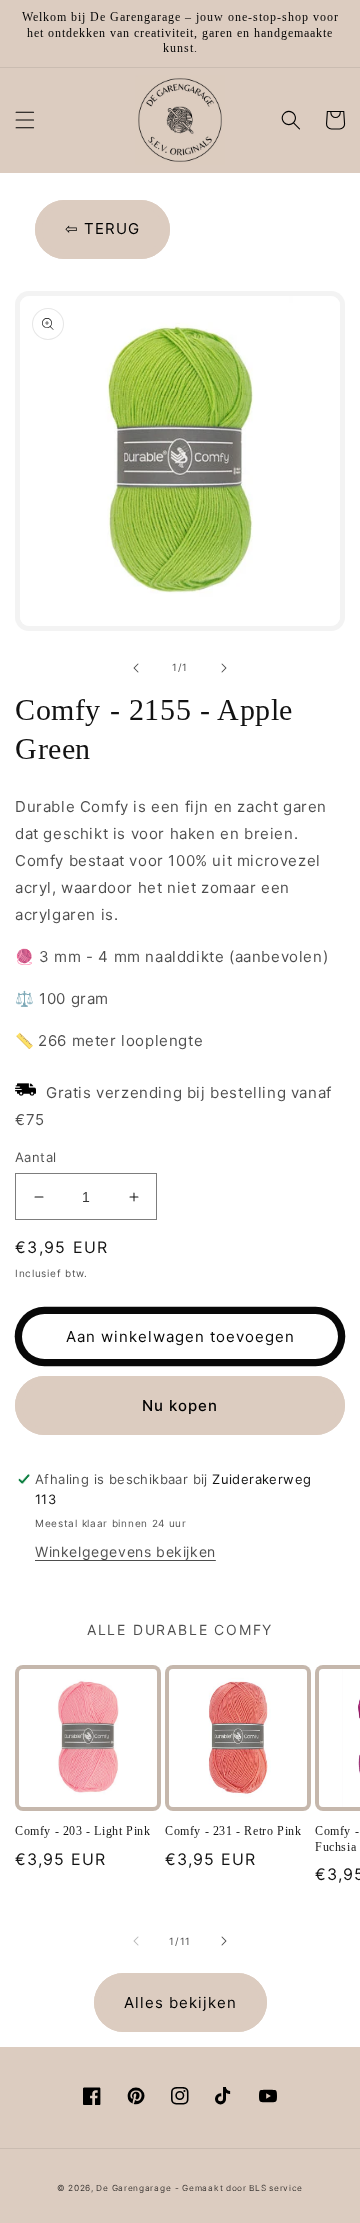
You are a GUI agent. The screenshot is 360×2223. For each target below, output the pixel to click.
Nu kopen (180, 1405)
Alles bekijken (180, 2002)
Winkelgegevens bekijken (125, 1551)
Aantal (35, 1157)
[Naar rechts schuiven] (224, 668)
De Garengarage (133, 2188)
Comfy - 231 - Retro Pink (233, 1831)
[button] (25, 120)
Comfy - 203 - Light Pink (82, 1831)
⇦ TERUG (102, 228)
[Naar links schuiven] (136, 668)
